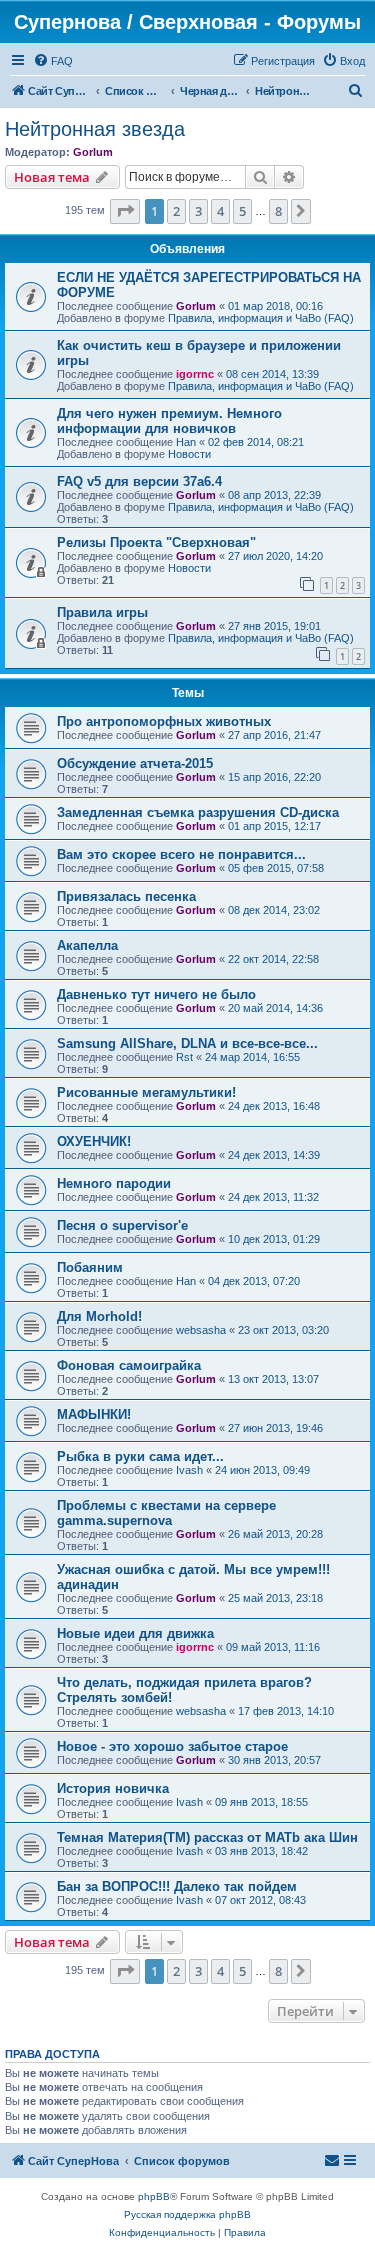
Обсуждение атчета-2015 (135, 763)
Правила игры (102, 612)
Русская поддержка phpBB (187, 2214)
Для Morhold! (99, 1316)
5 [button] (242, 211)
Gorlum (93, 152)
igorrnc (195, 374)
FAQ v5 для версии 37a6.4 (139, 481)
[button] (125, 211)
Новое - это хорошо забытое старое (172, 1746)
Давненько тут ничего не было (156, 994)
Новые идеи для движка (135, 1633)
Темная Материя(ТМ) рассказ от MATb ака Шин (207, 1837)
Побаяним (90, 1267)
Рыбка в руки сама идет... (140, 1456)
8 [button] (278, 211)
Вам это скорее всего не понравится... (181, 854)
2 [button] (176, 211)
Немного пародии (114, 1183)
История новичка (113, 1788)
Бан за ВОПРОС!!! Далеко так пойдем (177, 1886)
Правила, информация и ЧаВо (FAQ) (261, 318)
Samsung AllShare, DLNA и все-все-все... (187, 1043)
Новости (189, 454)
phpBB (154, 2196)
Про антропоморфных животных (164, 721)
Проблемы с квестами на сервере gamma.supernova (166, 1513)
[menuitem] (53, 61)
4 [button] (220, 211)
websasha (201, 1330)
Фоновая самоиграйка (129, 1365)
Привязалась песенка (126, 896)
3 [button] (198, 211)
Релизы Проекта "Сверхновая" (156, 542)
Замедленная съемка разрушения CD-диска (198, 812)
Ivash (189, 1470)
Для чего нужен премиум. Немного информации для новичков (169, 421)
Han (186, 442)
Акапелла (87, 945)
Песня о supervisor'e (122, 1225)
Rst (184, 1057)
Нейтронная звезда (95, 129)
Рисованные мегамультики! (146, 1092)
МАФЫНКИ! (94, 1414)
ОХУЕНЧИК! (94, 1141)
